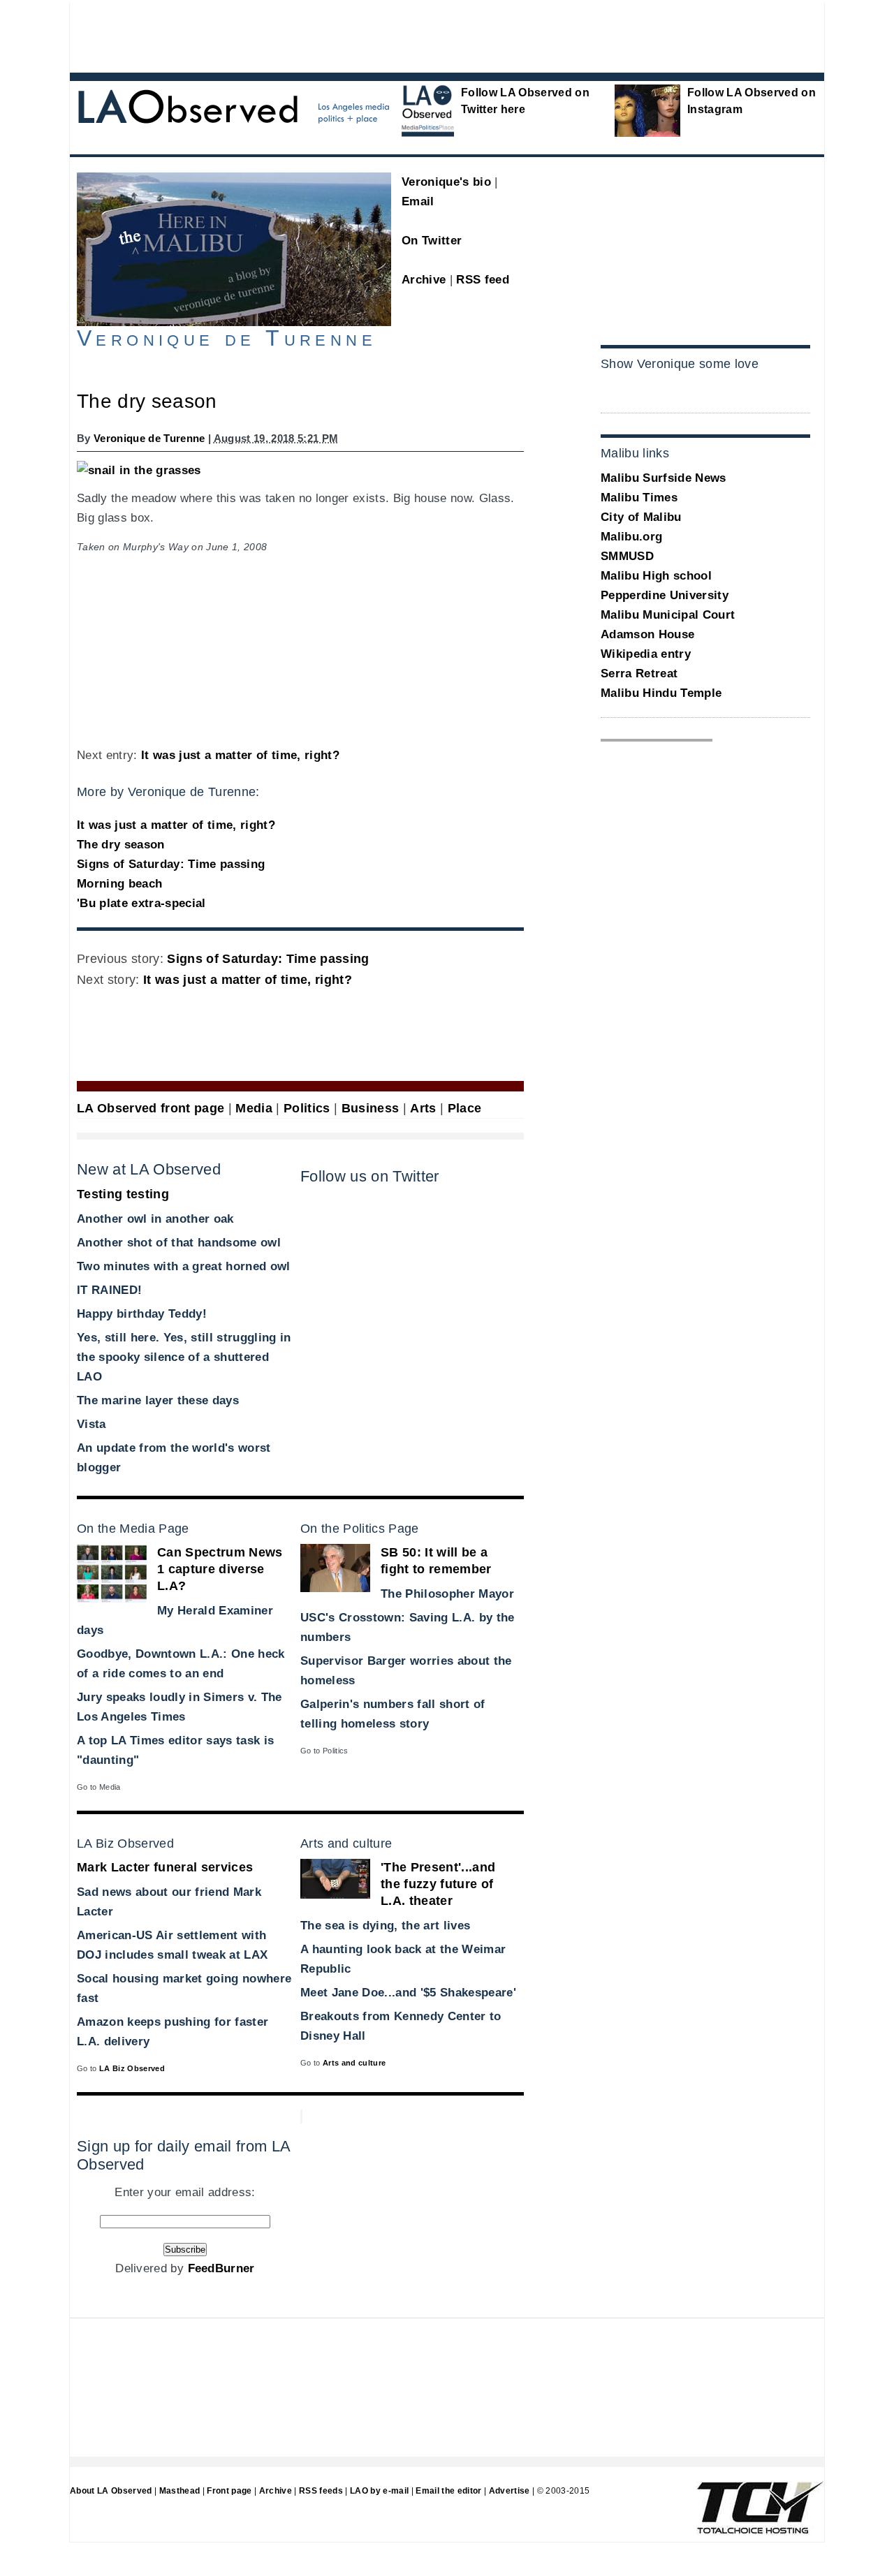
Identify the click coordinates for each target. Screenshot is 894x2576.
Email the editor (448, 2491)
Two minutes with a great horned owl (184, 1266)
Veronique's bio (446, 182)
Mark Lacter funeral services (165, 1867)
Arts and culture (354, 2063)
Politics (307, 1108)
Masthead (180, 2491)
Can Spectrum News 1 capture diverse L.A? (220, 1569)
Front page (229, 2491)
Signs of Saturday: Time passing (171, 864)
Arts (423, 1108)
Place (465, 1108)
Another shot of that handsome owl (179, 1243)
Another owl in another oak (155, 1219)
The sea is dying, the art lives (385, 1926)
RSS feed (483, 280)
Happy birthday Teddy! (142, 1314)
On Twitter (432, 241)
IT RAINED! (109, 1290)
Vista (91, 1424)
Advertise (510, 2491)
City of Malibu (641, 517)
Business (371, 1108)
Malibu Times (639, 498)
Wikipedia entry (646, 654)
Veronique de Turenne (149, 438)
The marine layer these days (158, 1400)
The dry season (121, 845)
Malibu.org (631, 537)
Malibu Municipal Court (668, 615)
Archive (424, 280)
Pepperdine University (665, 595)
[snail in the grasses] (139, 470)
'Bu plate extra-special (141, 903)
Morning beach (119, 884)
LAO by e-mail (379, 2491)
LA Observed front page (151, 1108)
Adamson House (647, 634)
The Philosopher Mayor (447, 1594)
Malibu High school (656, 576)
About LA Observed (111, 2491)
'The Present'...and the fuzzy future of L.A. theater (438, 1884)
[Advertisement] (409, 35)
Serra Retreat (639, 674)
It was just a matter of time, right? (240, 755)
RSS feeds (321, 2491)
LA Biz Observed (132, 2068)
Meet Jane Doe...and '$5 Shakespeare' (408, 1993)
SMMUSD (627, 556)
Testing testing (123, 1194)
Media (254, 1108)
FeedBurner (221, 2268)
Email (418, 201)
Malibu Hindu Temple (661, 693)
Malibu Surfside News (664, 478)
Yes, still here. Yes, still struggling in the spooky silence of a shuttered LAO (184, 1357)
